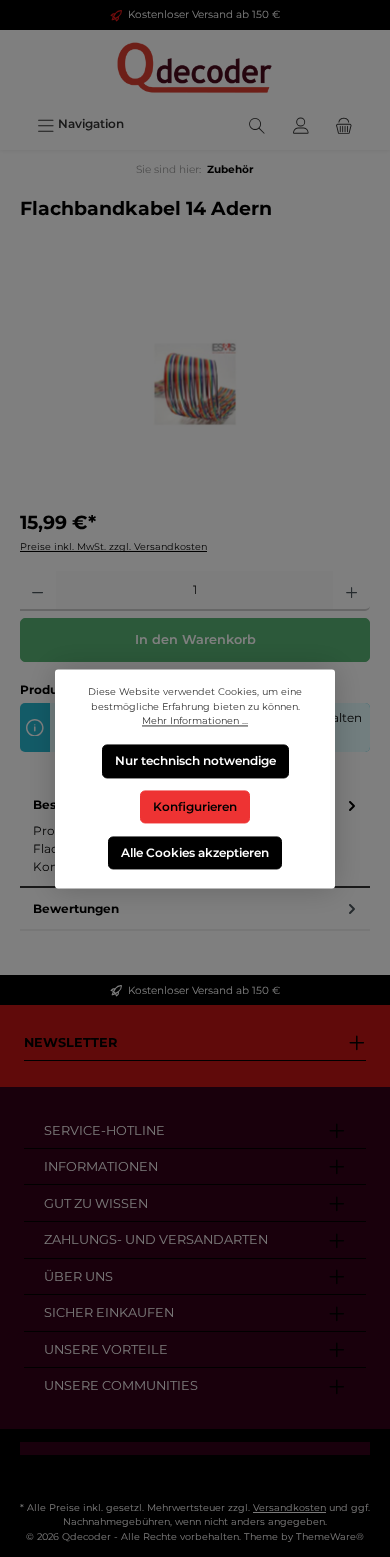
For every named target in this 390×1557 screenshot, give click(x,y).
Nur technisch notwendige (195, 760)
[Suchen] (257, 123)
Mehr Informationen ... (195, 720)
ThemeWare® (330, 1536)
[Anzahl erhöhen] (351, 591)
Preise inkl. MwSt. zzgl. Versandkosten (113, 546)
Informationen (101, 1166)
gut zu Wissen (96, 1203)
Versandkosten (289, 1507)
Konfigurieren (195, 806)
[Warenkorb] (344, 123)
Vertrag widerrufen (195, 1471)
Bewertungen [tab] (76, 908)
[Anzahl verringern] (37, 591)
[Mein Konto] (301, 123)
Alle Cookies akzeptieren (195, 851)
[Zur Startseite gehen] (195, 68)
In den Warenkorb (195, 639)
